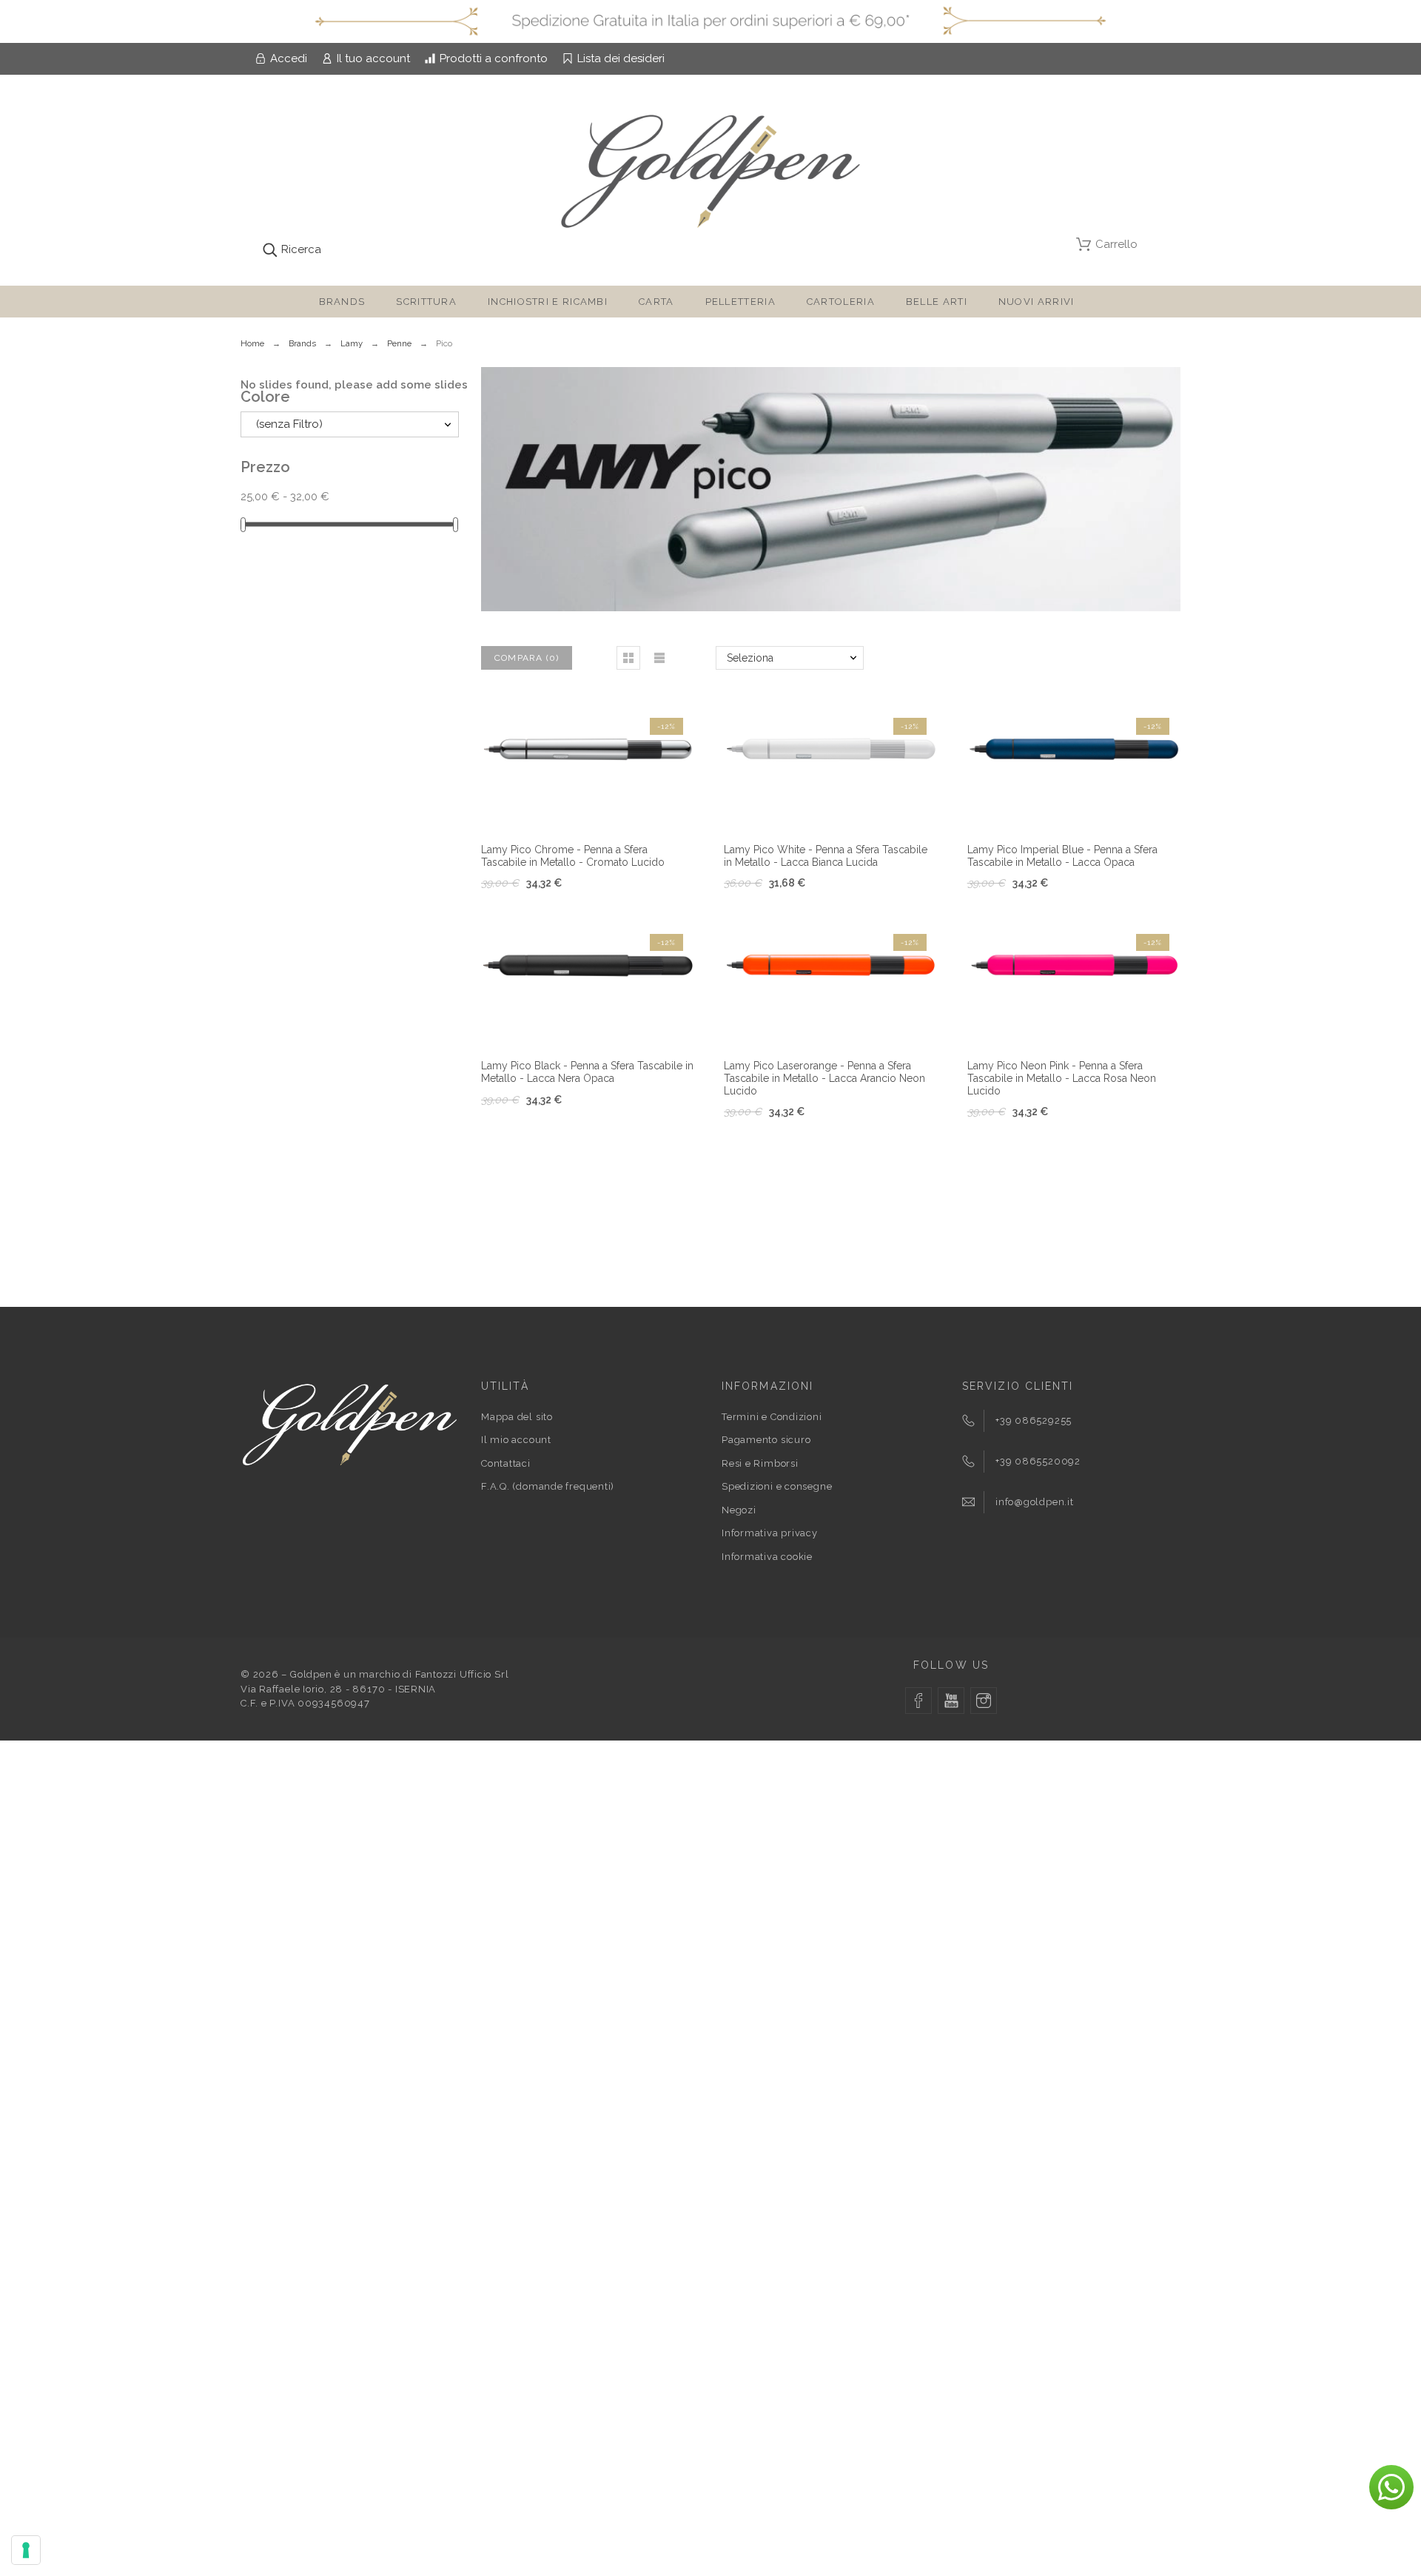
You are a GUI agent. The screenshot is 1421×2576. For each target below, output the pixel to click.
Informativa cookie (767, 1557)
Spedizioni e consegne (777, 1486)
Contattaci (506, 1463)
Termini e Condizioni (772, 1417)
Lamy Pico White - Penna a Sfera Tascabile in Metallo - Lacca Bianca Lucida (826, 856)
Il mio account (516, 1440)
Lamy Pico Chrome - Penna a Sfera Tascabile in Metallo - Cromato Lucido (573, 856)
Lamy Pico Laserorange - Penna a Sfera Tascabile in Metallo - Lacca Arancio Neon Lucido (824, 1078)
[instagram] (984, 1701)
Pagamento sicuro (766, 1440)
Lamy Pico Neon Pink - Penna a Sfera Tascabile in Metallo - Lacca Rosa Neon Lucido (1062, 1078)
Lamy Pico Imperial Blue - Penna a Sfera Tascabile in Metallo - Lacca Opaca (1062, 856)
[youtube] (951, 1701)
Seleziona (750, 658)
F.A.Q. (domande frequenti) (548, 1486)
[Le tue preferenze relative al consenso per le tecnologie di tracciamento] (26, 2550)
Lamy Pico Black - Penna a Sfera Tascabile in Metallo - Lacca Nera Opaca (587, 1072)
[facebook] (918, 1701)
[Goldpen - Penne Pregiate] (710, 174)
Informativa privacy (770, 1533)
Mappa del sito (517, 1417)
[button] (628, 658)
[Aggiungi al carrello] (569, 807)
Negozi (739, 1510)
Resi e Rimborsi (760, 1463)
